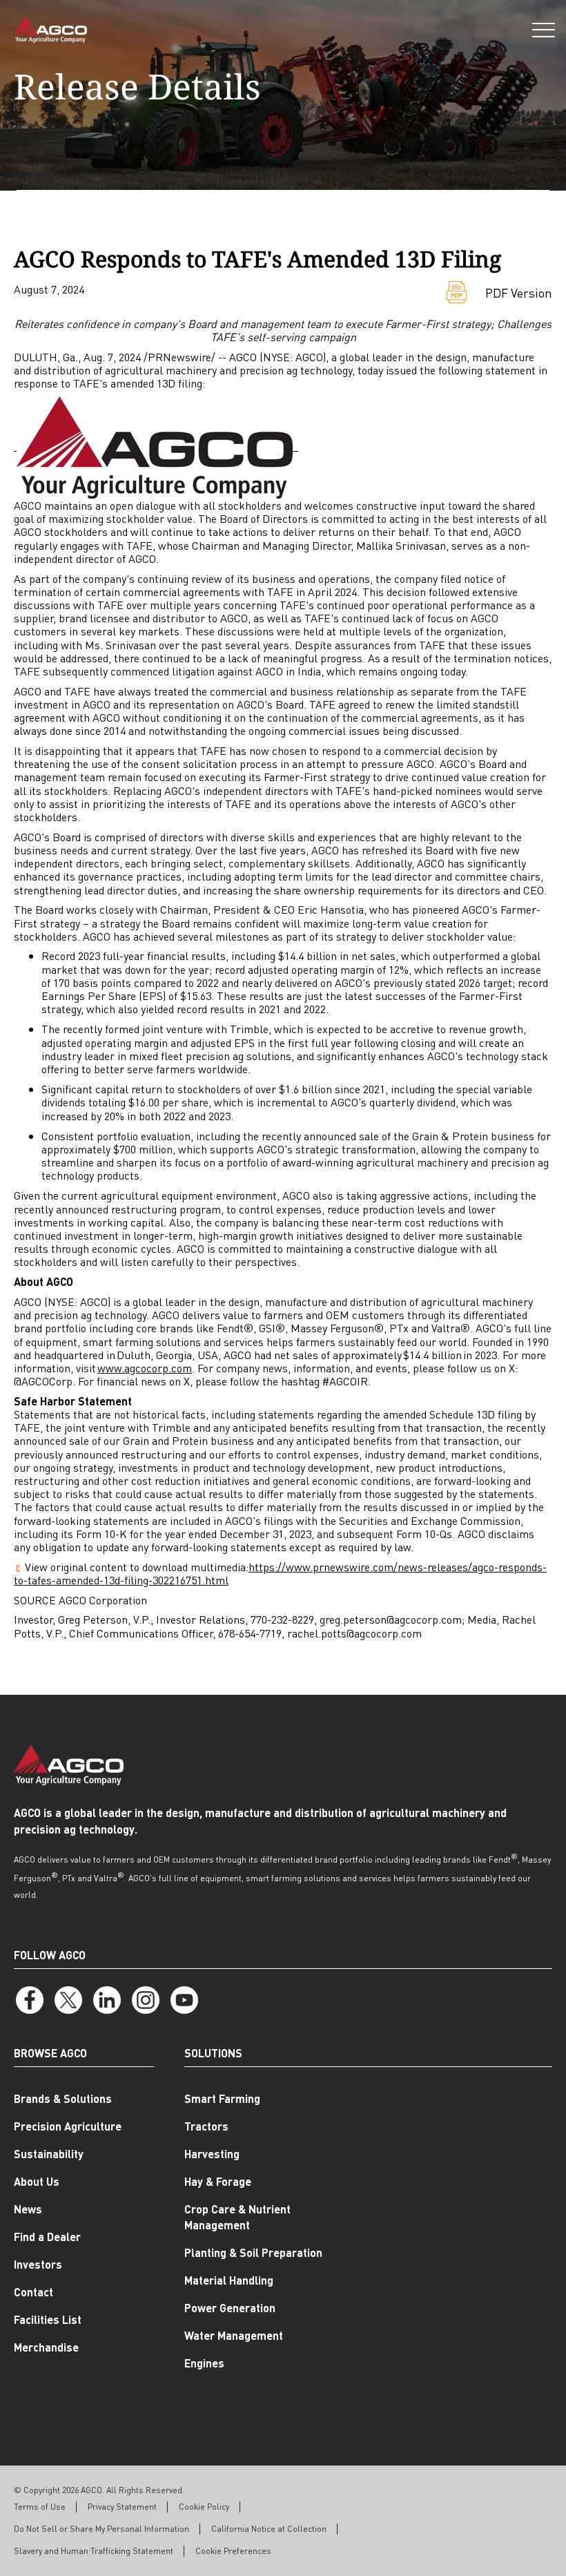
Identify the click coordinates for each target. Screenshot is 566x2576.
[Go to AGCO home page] (69, 1765)
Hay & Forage (218, 2181)
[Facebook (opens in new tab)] (30, 2000)
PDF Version (519, 292)
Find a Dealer (47, 2237)
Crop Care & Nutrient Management (237, 2217)
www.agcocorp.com (145, 1368)
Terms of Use (40, 2507)
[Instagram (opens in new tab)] (146, 2000)
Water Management (234, 2335)
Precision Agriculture (68, 2126)
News (28, 2209)
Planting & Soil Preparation (253, 2252)
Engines (204, 2363)
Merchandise (46, 2347)
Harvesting (212, 2154)
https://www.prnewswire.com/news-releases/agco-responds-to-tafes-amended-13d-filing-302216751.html (280, 1573)
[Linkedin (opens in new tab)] (107, 2000)
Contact (33, 2292)
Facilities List (48, 2319)
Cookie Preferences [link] (233, 2551)
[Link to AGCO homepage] (50, 30)
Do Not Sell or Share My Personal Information (101, 2529)
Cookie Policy (204, 2507)
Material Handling (229, 2280)
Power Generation (230, 2308)
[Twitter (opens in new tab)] (68, 2000)
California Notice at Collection (269, 2529)
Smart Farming (222, 2098)
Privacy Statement (122, 2507)
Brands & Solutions (63, 2098)
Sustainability (49, 2154)
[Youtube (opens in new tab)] (184, 2000)
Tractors (206, 2126)
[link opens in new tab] (156, 446)
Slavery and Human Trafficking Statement (94, 2551)
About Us (37, 2181)
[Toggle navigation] (544, 30)
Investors (38, 2264)
